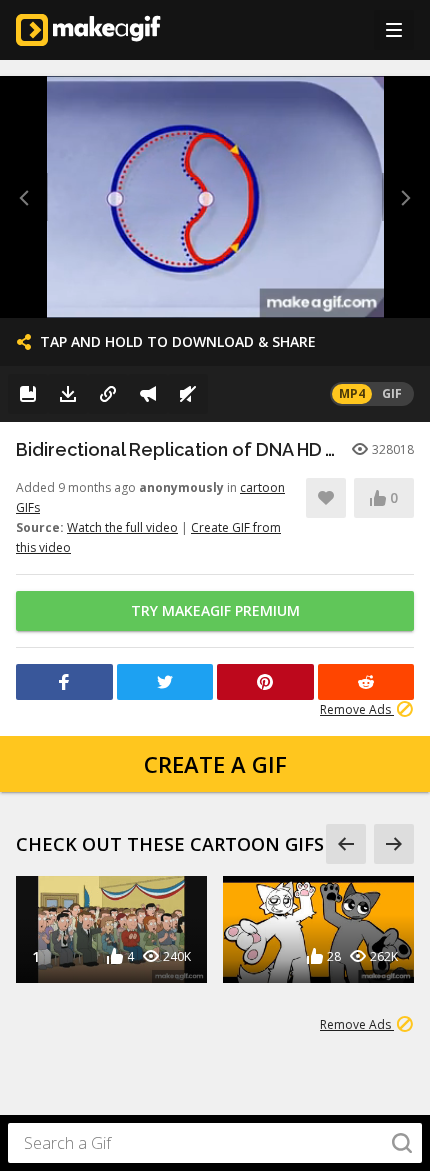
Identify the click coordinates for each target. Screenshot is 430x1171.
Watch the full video (122, 527)
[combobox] (215, 1143)
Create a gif (215, 764)
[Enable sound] (188, 394)
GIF (392, 393)
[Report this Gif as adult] (148, 394)
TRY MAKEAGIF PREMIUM (215, 610)
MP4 (352, 393)
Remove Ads (357, 709)
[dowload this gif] (68, 394)
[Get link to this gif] (108, 394)
